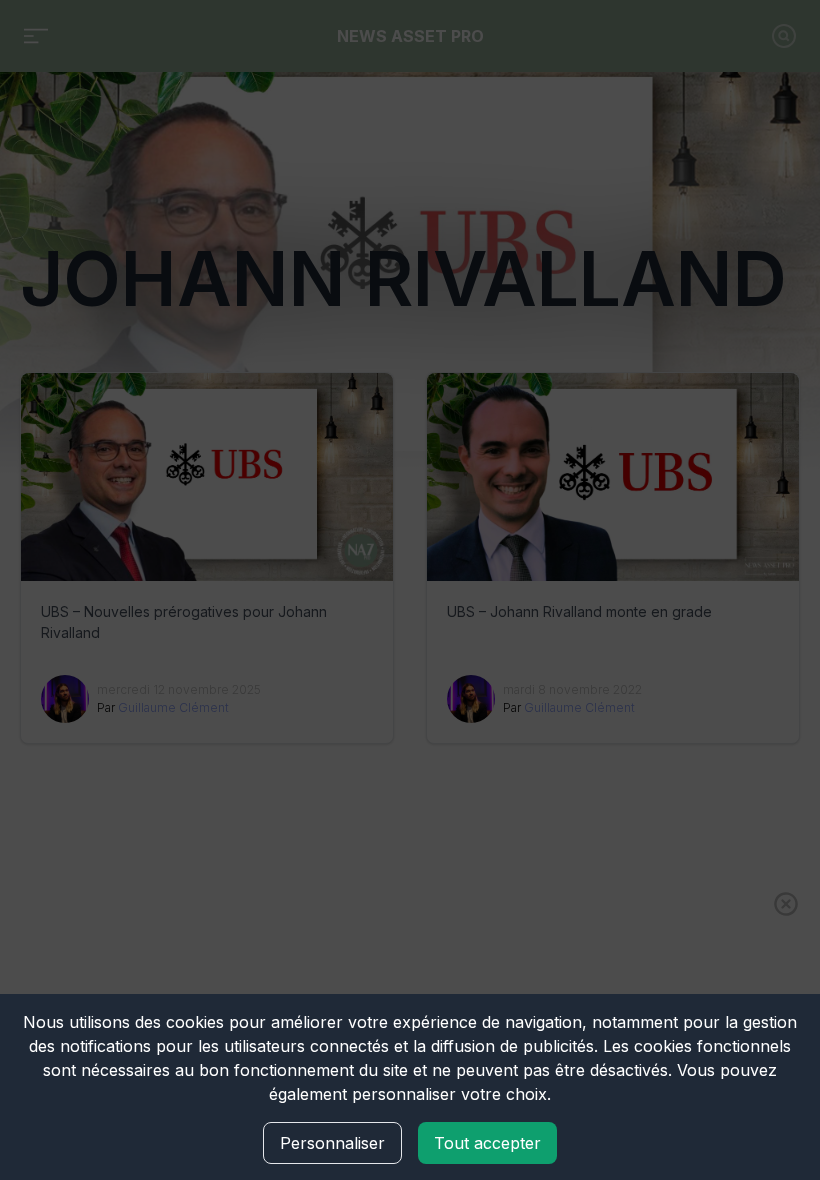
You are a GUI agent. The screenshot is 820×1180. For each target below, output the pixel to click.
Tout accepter (487, 1143)
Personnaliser (332, 1143)
